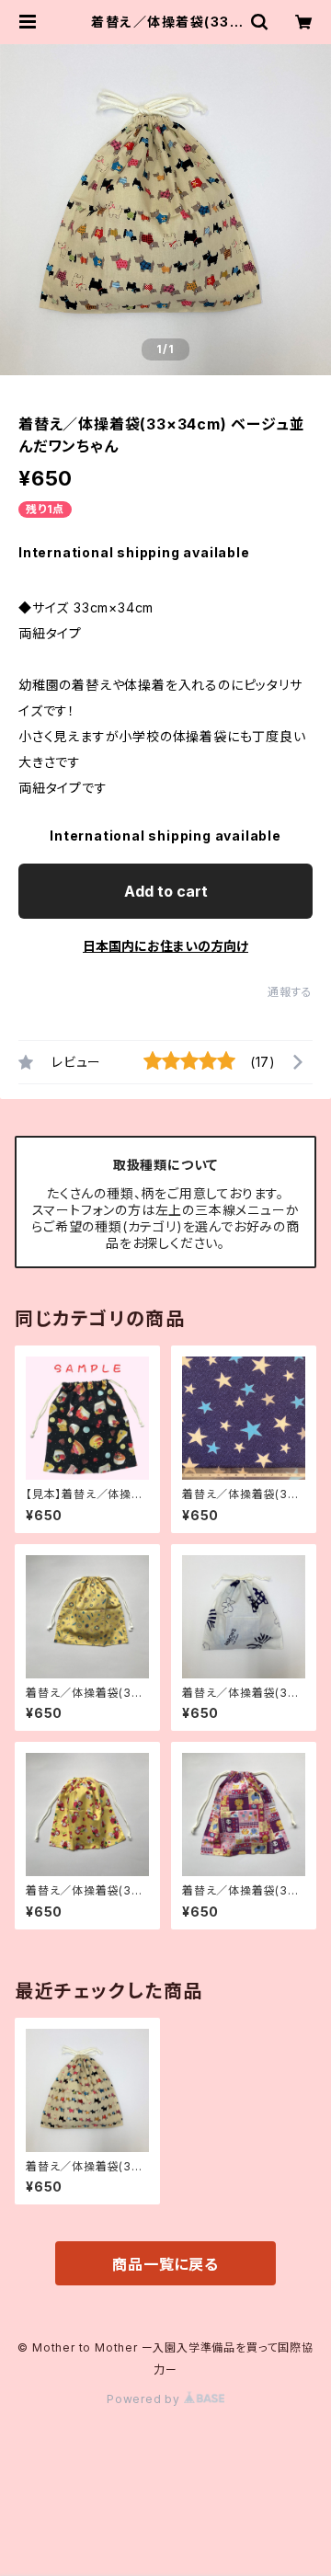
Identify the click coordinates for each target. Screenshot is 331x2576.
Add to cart (166, 891)
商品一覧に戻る (165, 2264)
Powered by (145, 2399)
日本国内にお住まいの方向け (165, 946)
